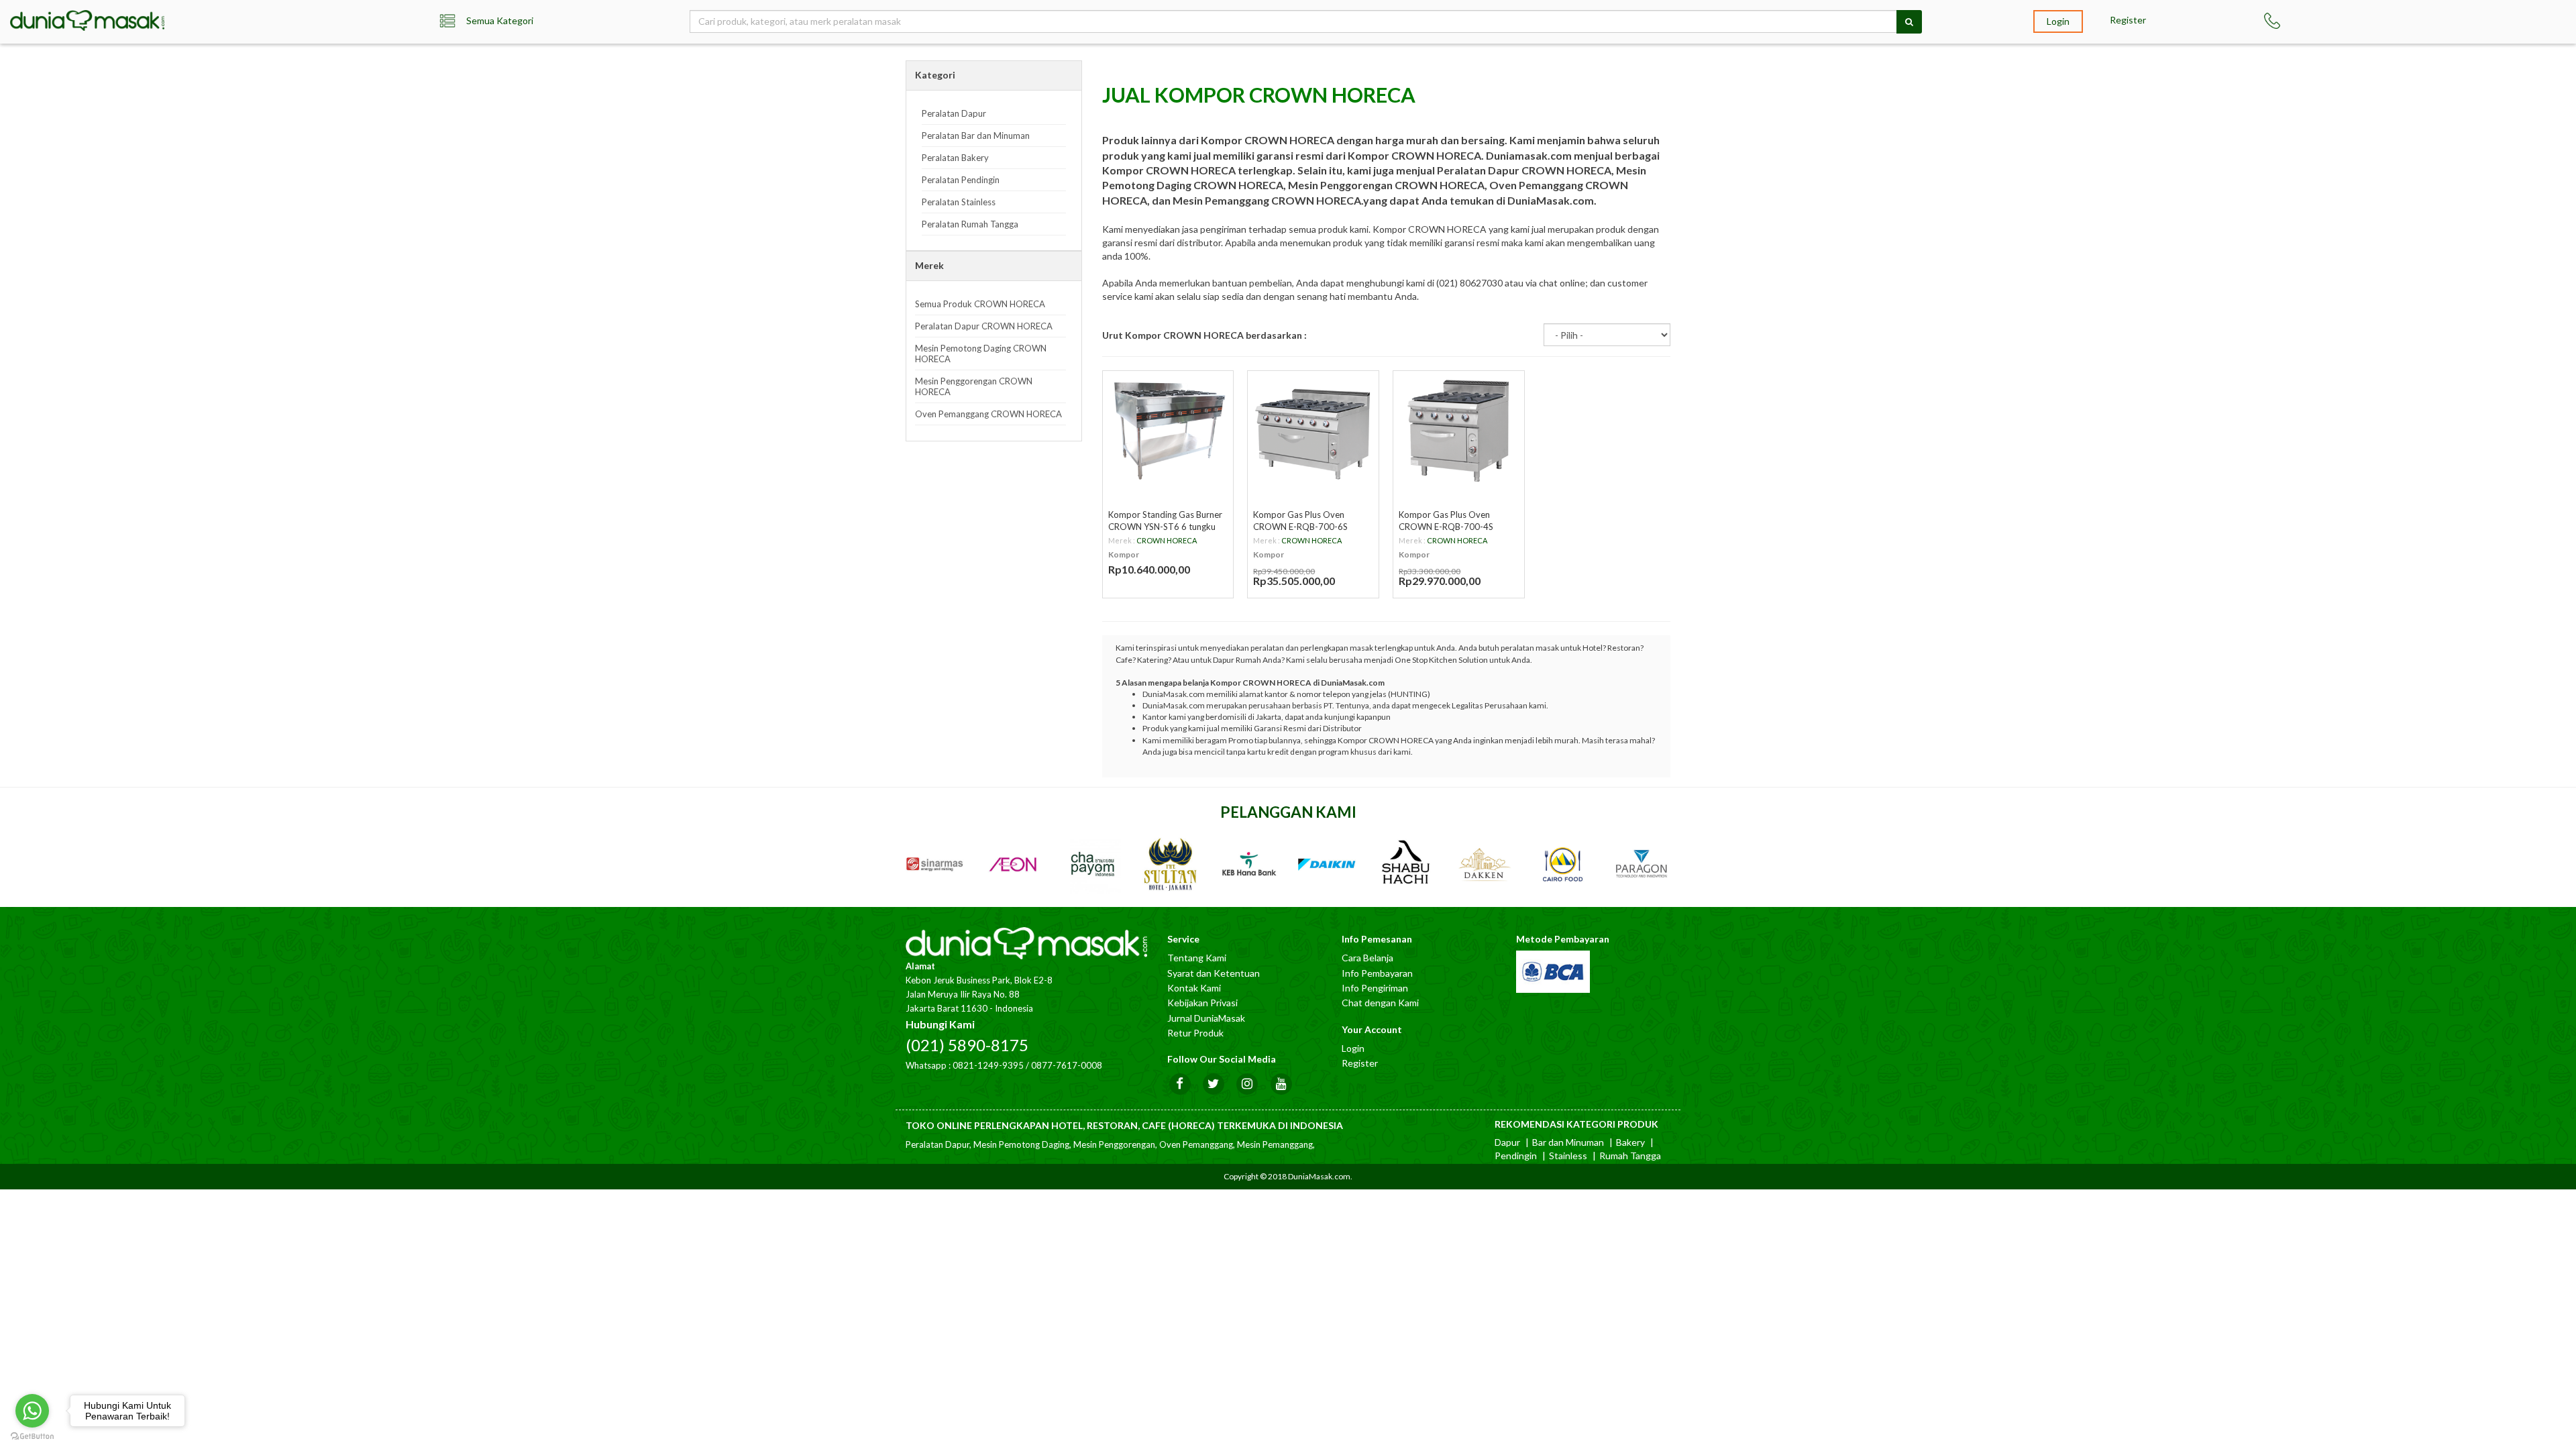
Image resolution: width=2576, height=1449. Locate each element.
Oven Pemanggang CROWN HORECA (988, 414)
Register (2128, 20)
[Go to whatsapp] (32, 1411)
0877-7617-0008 (1067, 1065)
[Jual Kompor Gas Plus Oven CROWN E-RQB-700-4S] (1459, 430)
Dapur (1507, 1142)
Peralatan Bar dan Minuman (976, 136)
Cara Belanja (1367, 958)
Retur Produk (1195, 1033)
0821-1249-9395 (988, 1065)
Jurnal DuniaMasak (1206, 1018)
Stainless (1568, 1156)
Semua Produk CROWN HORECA (980, 304)
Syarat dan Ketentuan (1214, 973)
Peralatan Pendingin (961, 180)
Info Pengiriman (1375, 988)
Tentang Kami (1197, 958)
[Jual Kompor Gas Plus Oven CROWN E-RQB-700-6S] (1313, 430)
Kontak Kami (1194, 988)
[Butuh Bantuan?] (2308, 21)
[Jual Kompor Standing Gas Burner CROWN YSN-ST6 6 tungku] (1168, 430)
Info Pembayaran (1377, 973)
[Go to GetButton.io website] (32, 1436)
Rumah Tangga (1630, 1156)
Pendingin (1516, 1156)
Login (2058, 21)
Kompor (1124, 554)
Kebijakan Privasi (1202, 1003)
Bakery (1630, 1142)
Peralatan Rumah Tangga (970, 224)
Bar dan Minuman (1568, 1142)
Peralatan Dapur (954, 113)
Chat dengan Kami (1380, 1003)
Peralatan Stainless (959, 202)
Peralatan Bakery (955, 158)
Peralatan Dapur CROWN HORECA (984, 326)
